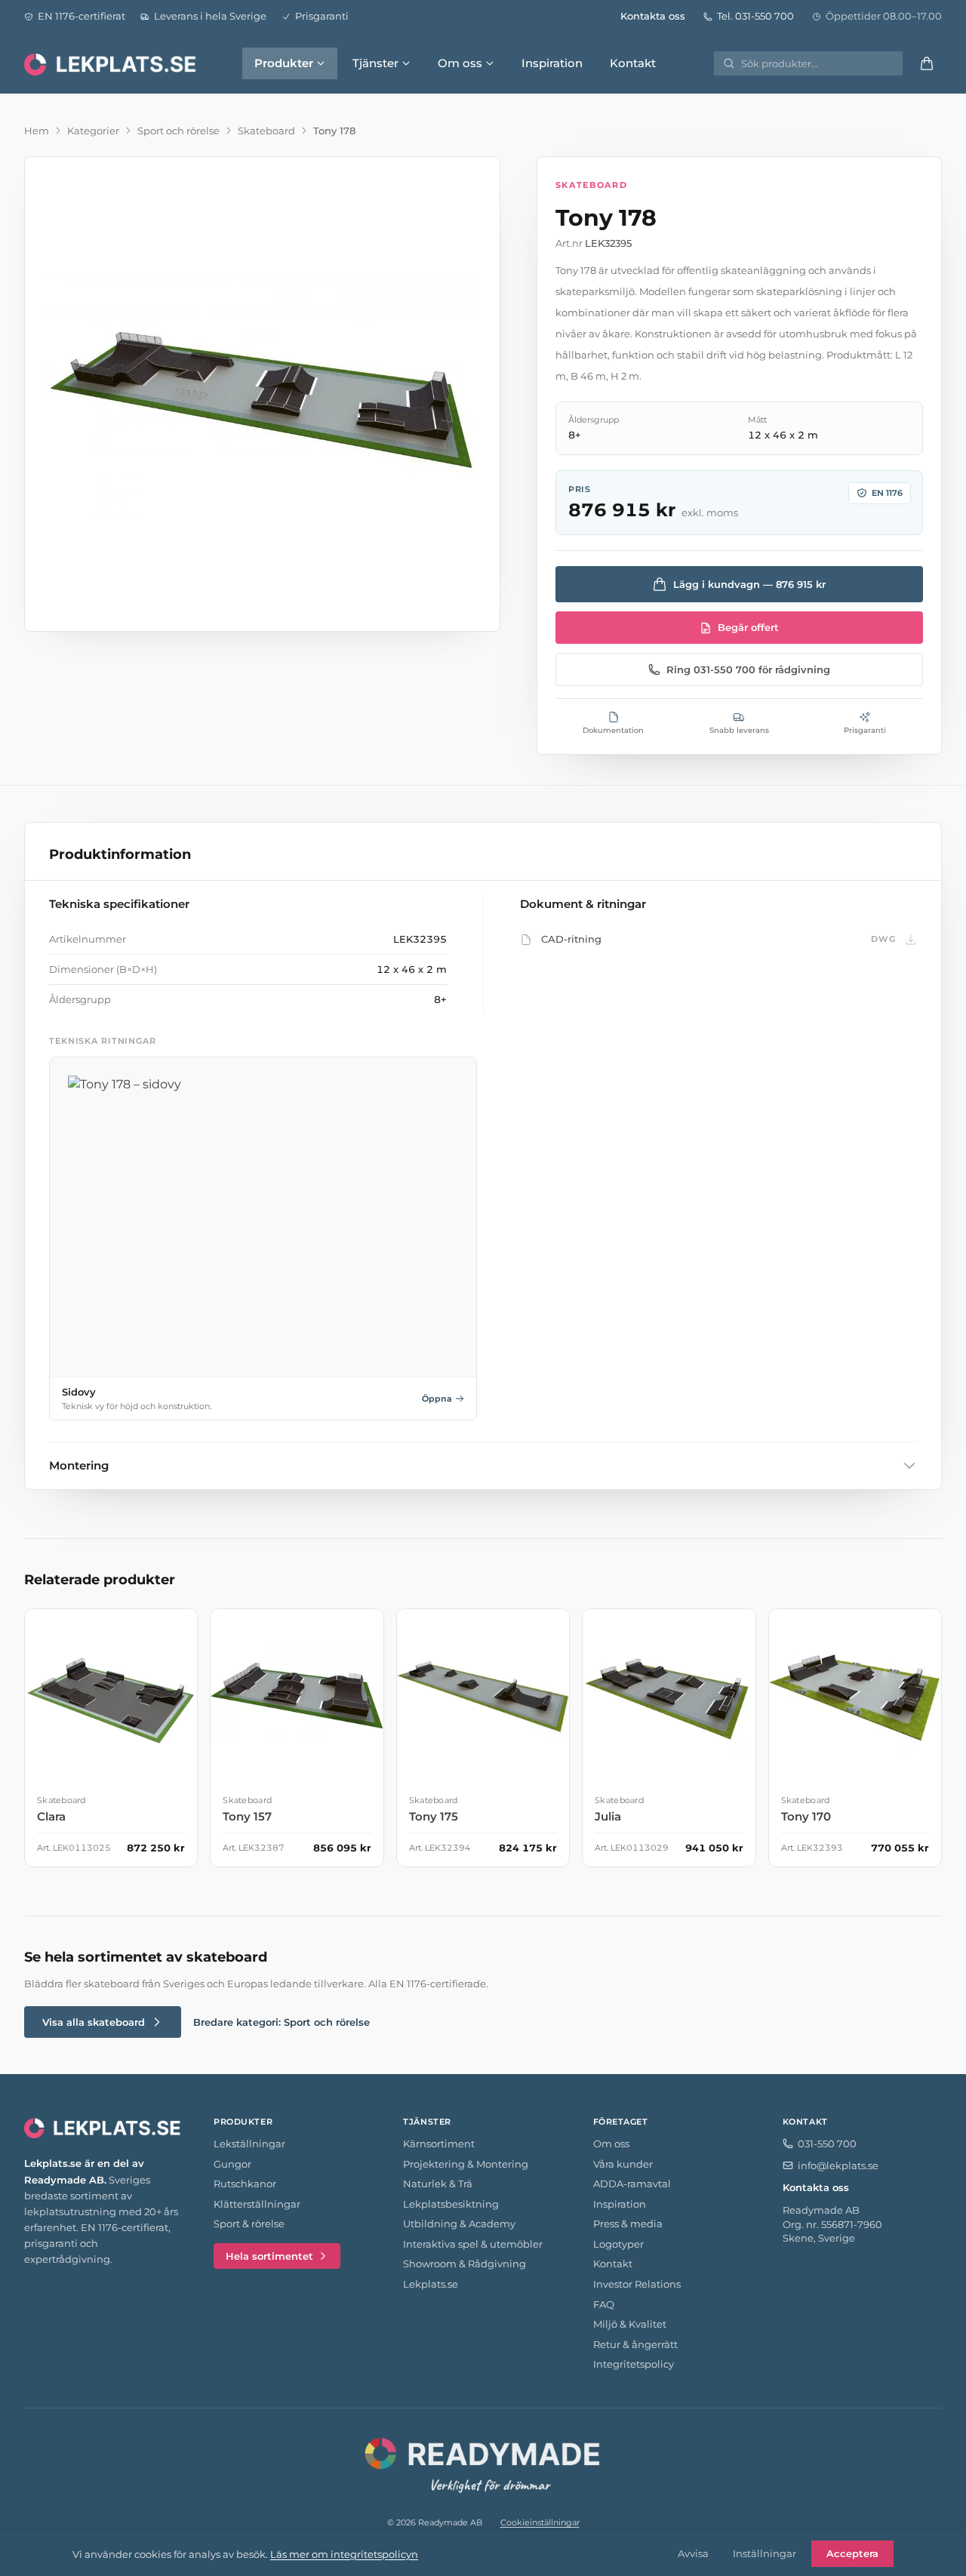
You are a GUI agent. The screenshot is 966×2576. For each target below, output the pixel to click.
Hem (37, 131)
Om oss (460, 63)
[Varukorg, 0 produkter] (927, 63)
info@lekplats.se (838, 2165)
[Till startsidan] (112, 63)
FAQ (604, 2304)
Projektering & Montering (466, 2164)
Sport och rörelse (178, 131)
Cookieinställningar (540, 2522)
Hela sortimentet (269, 2256)
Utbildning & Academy (459, 2224)
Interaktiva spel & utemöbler (473, 2244)
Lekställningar (249, 2144)
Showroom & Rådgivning (465, 2264)
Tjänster (375, 63)
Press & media (628, 2224)
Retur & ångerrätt (635, 2344)
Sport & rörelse (249, 2224)
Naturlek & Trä (438, 2184)
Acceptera (852, 2553)
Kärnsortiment (439, 2144)
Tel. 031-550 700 (755, 16)
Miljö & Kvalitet (630, 2324)
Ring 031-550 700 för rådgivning (748, 669)
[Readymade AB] (483, 2463)
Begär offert (748, 627)
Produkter (284, 63)
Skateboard (266, 131)
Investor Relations (637, 2284)
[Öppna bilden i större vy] (262, 394)
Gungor (232, 2164)
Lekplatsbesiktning (451, 2204)
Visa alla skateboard (94, 2022)
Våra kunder (623, 2164)
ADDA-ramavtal (632, 2184)
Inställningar (764, 2553)
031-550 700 (827, 2144)
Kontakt (633, 63)
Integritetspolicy (634, 2364)
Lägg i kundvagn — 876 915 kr (749, 584)
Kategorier (93, 131)
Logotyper (618, 2244)
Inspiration (552, 63)
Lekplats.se (431, 2284)
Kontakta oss (653, 16)
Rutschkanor (245, 2184)
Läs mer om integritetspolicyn (344, 2554)
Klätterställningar (257, 2204)
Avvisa (693, 2553)
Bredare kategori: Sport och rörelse (281, 2022)
